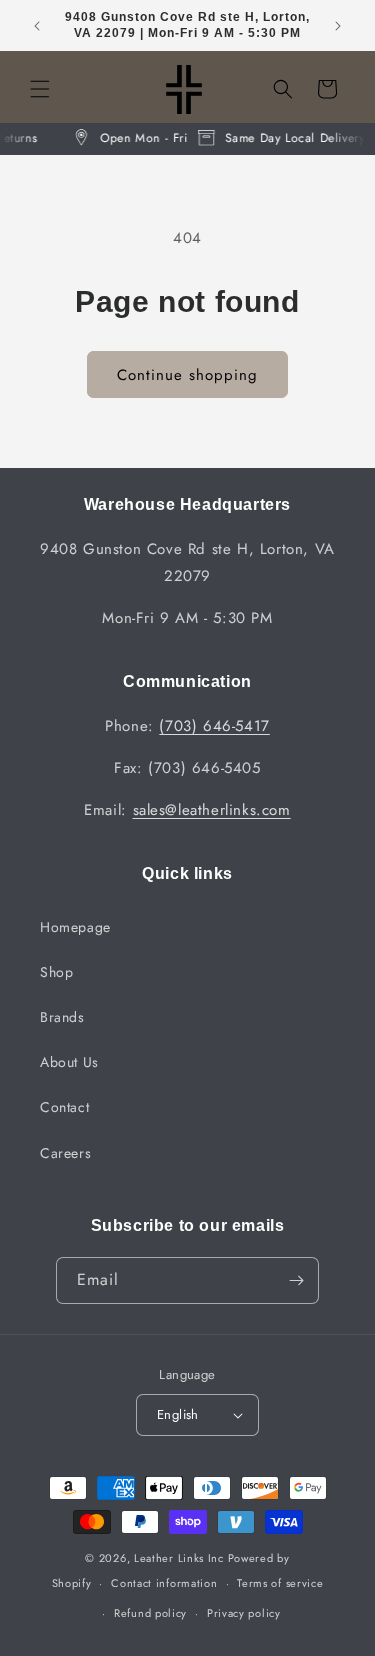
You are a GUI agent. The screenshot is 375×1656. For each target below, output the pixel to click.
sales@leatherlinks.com (212, 810)
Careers (65, 1153)
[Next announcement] (338, 26)
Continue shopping (187, 375)
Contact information (164, 1583)
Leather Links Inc (179, 1558)
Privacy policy (244, 1613)
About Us (69, 1062)
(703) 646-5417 (214, 726)
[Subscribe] (296, 1280)
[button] (40, 89)
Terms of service (280, 1583)
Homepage (75, 927)
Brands (62, 1017)
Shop (56, 972)
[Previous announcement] (37, 26)
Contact (64, 1107)
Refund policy (150, 1613)
